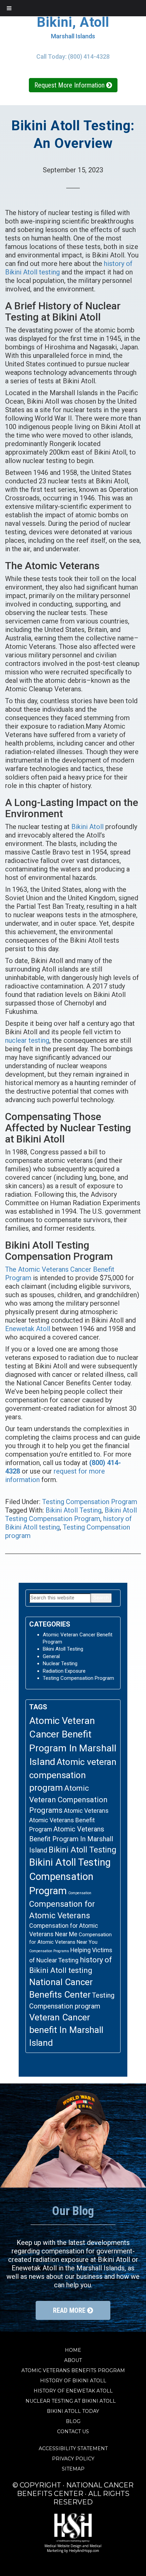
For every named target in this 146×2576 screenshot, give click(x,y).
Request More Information (70, 85)
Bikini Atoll (87, 827)
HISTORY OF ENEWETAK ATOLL (73, 2391)
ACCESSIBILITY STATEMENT (73, 2448)
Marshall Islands (73, 36)
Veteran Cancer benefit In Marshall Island (66, 2030)
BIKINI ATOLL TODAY (73, 2411)
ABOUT (73, 2360)
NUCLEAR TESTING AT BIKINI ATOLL (73, 2401)
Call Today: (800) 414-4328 (73, 56)
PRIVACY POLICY (73, 2459)
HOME (73, 2350)
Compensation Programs (49, 1951)
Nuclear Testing (60, 1664)
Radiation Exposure (64, 1671)
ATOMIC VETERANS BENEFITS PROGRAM (73, 2370)
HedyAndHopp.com (84, 2551)
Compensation (80, 1893)
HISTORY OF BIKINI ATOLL (73, 2381)
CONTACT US (73, 2431)
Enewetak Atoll (28, 1329)
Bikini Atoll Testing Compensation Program (71, 1514)
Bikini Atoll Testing (74, 1510)
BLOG (73, 2421)
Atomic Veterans (86, 1811)
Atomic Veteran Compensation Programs (68, 1799)
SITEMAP (73, 2469)
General (51, 1656)
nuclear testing (27, 1040)
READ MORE (70, 2310)
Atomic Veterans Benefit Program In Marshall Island (71, 1840)
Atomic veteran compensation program (73, 1775)
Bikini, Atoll (73, 22)
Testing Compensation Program (90, 1502)
